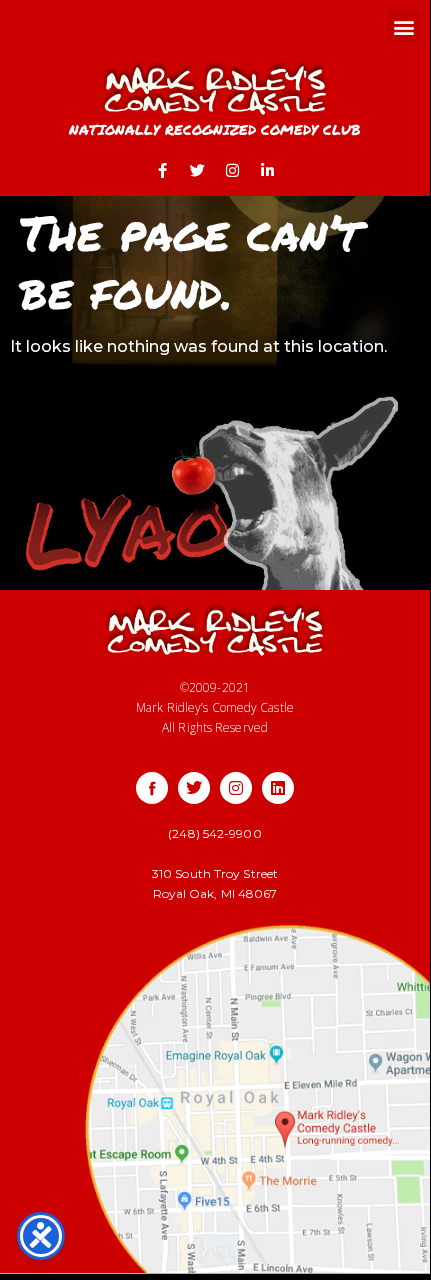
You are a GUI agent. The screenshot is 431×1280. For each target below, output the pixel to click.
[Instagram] (233, 171)
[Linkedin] (278, 788)
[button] (403, 26)
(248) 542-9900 (214, 833)
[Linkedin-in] (268, 171)
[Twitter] (198, 171)
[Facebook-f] (163, 171)
